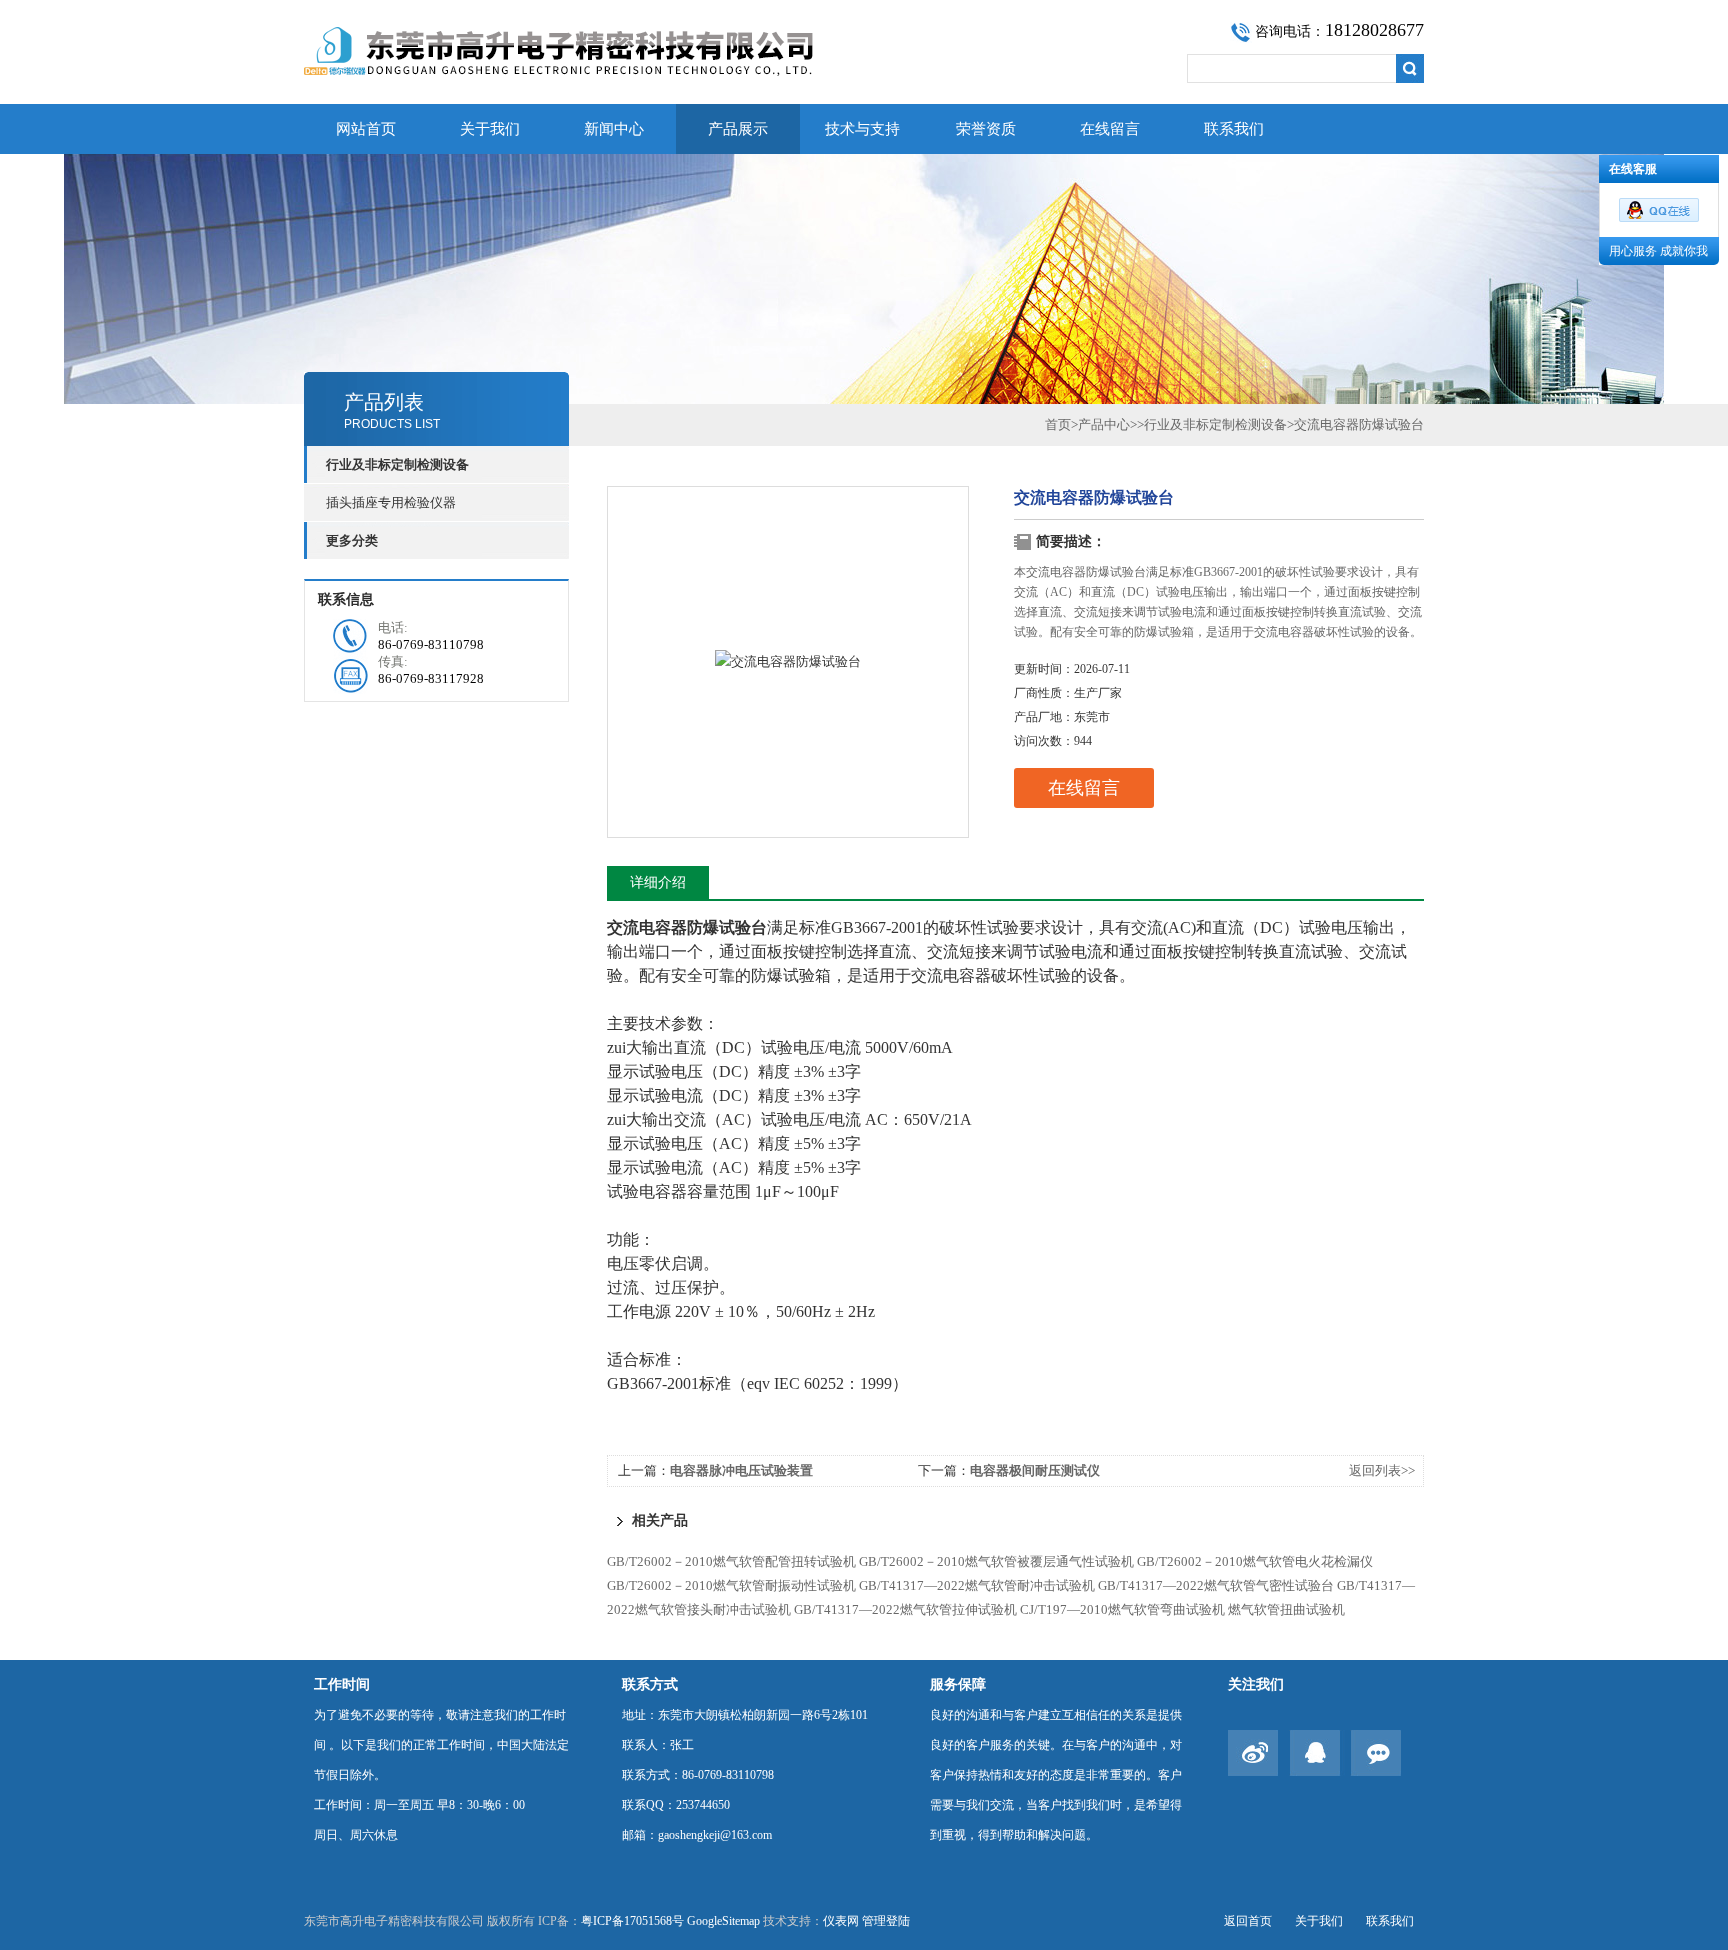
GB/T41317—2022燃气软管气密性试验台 (1216, 1585)
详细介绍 (658, 882)
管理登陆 (886, 1921)
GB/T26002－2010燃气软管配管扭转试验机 (731, 1561)
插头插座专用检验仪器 (391, 502)
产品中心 (1104, 424)
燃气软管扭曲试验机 (1286, 1609)
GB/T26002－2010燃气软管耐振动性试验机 (731, 1585)
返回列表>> (1382, 1470)
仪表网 (841, 1921)
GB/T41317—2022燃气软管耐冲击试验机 (977, 1585)
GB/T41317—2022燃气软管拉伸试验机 (905, 1609)
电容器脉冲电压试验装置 (741, 1470)
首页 (1058, 424)
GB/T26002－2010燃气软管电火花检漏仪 (1255, 1561)
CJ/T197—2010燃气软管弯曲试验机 (1122, 1609)
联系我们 (1234, 129)
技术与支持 (862, 129)
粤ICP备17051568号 (632, 1921)
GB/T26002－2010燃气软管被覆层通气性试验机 (996, 1561)
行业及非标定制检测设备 (1215, 424)
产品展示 (738, 129)
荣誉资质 (986, 129)
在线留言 (1110, 129)
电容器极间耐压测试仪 (1035, 1470)
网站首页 (366, 129)
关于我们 (490, 129)
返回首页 (1248, 1921)
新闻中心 (614, 129)
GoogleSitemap (723, 1921)
